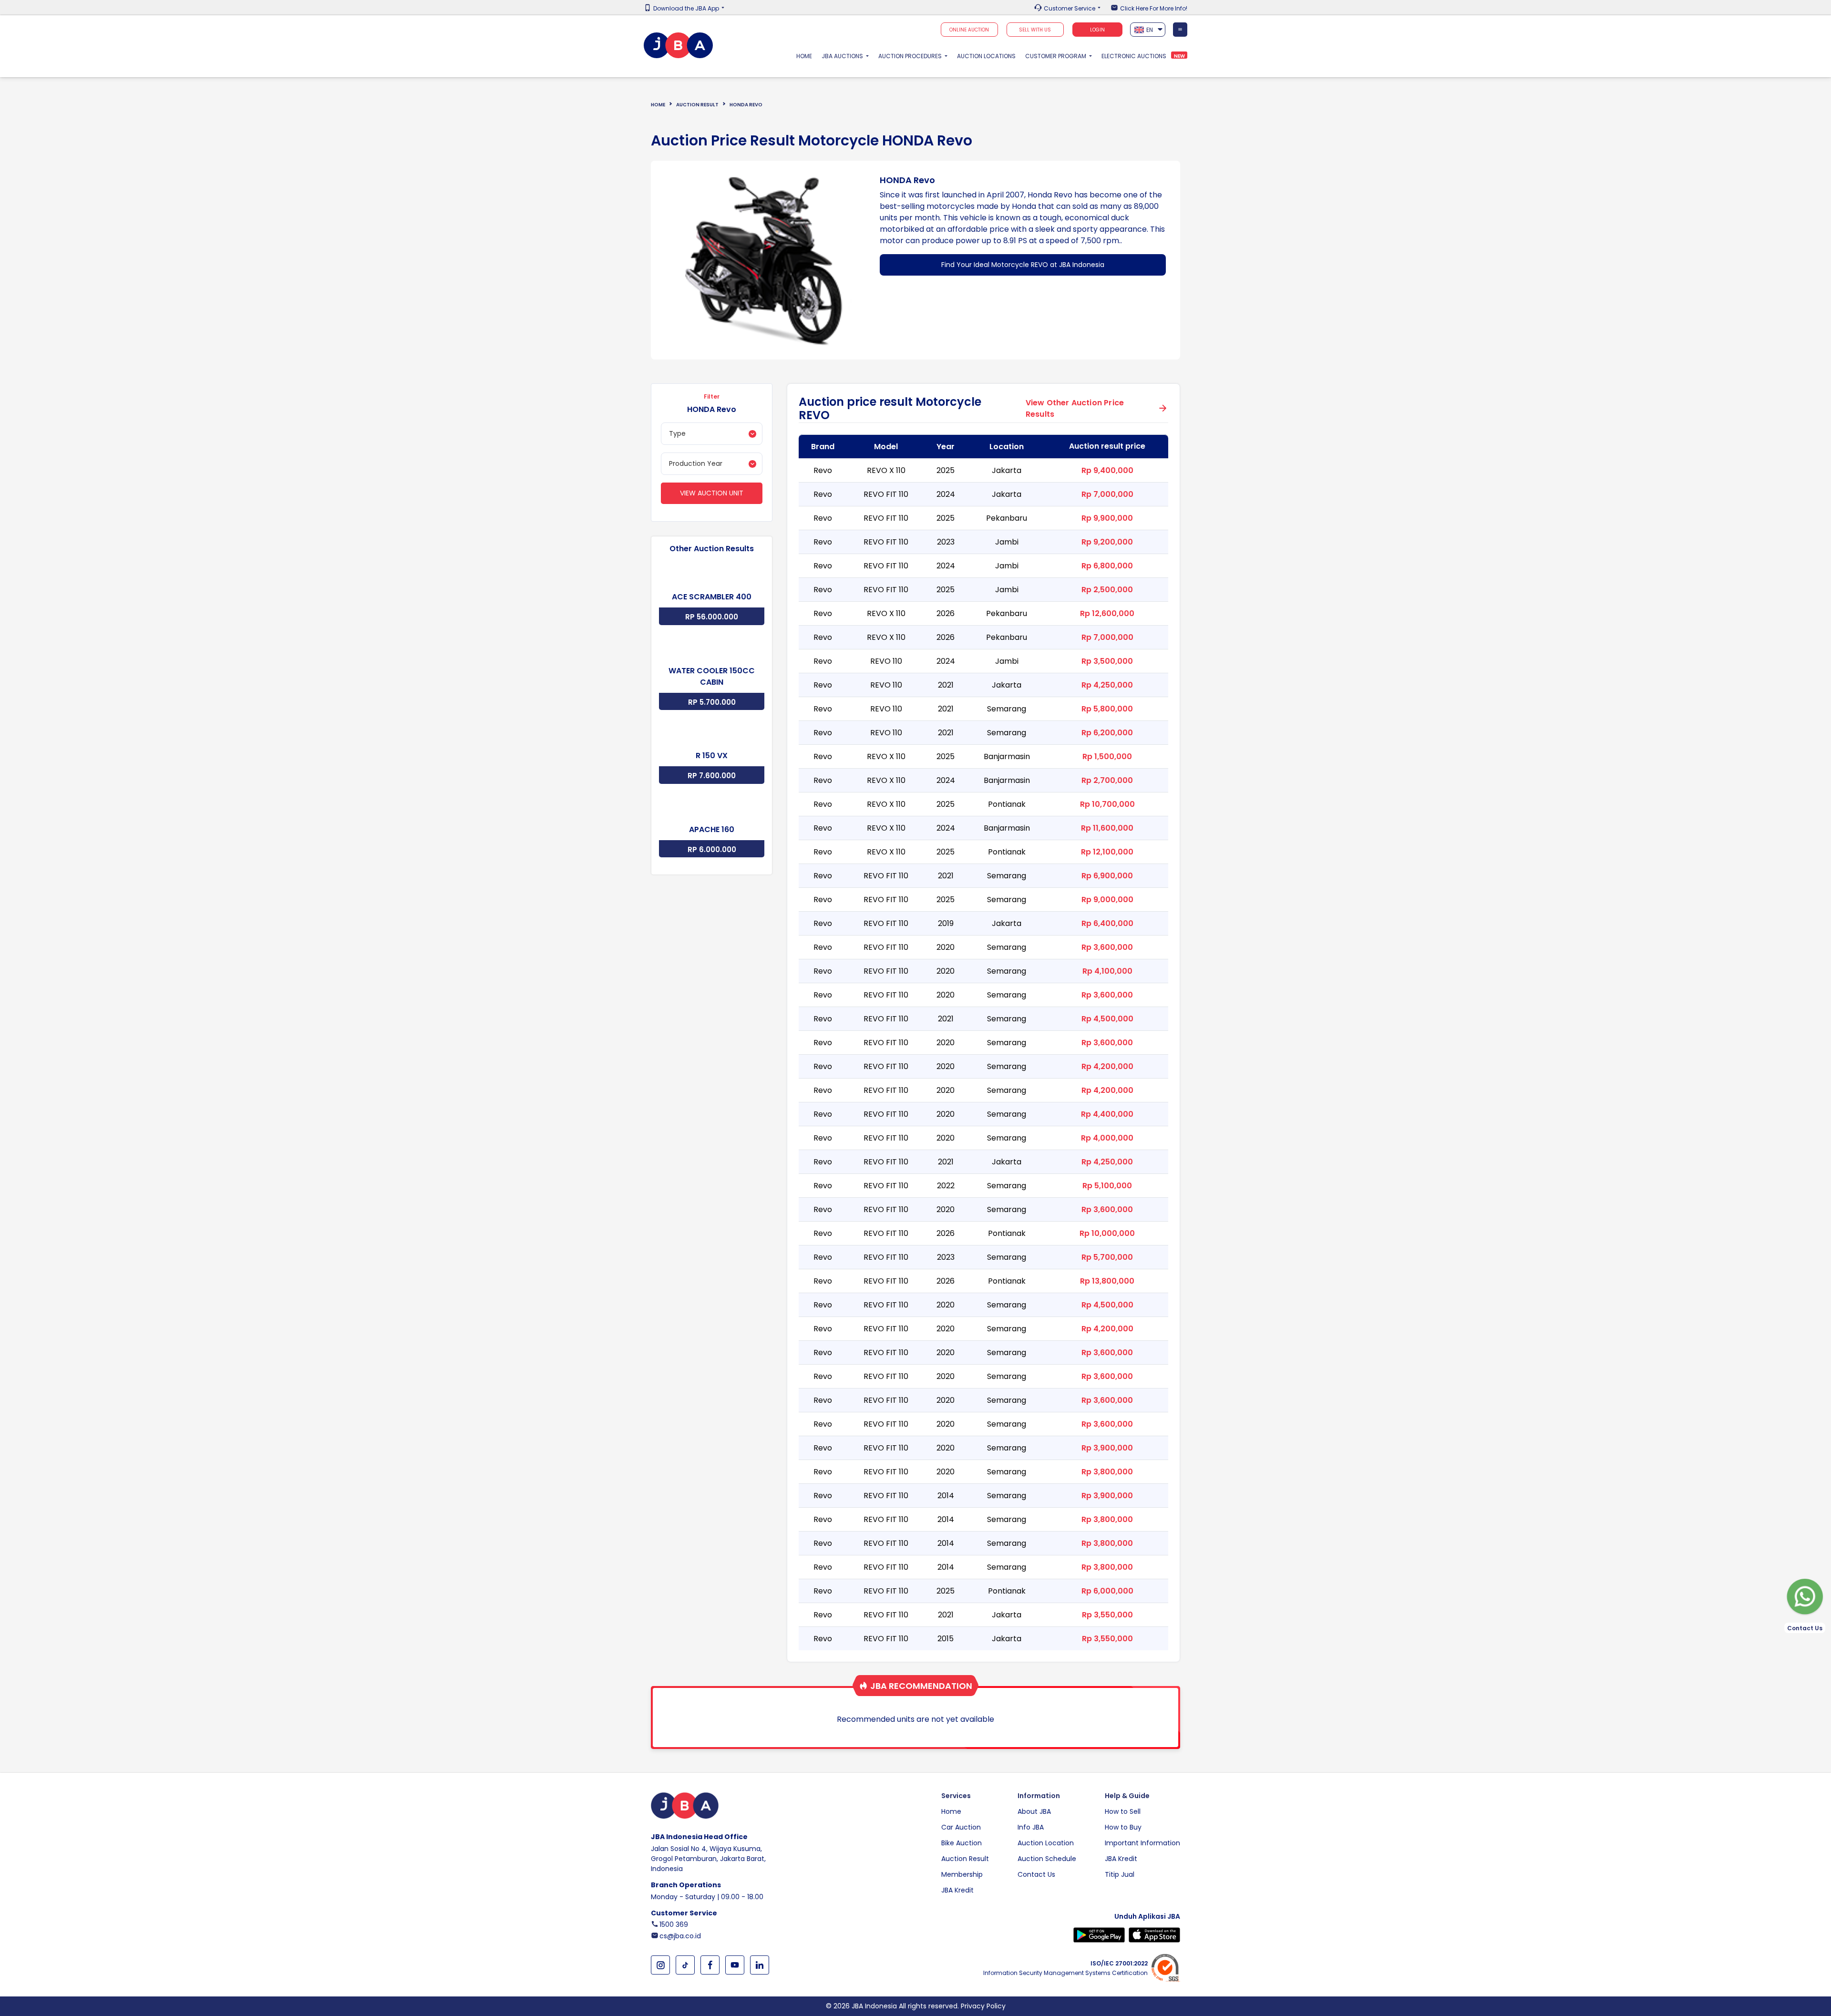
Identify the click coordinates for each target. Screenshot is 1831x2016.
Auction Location (1046, 1843)
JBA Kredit (957, 1890)
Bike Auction (962, 1843)
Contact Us (1036, 1874)
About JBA (1034, 1811)
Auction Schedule (1047, 1859)
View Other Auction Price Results (1075, 408)
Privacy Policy (983, 2006)
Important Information (1142, 1843)
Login (1097, 30)
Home (807, 56)
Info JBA (1031, 1827)
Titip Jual (1120, 1874)
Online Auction (969, 30)
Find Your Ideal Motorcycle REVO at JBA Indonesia (1023, 265)
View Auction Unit (712, 493)
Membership (962, 1874)
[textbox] (1148, 30)
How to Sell (1123, 1811)
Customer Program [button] (1056, 56)
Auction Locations (986, 56)
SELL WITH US (1035, 30)
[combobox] (1148, 30)
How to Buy (1123, 1827)
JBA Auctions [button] (843, 56)
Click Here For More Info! (1154, 9)
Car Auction (961, 1827)
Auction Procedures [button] (911, 56)
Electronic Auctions (1134, 56)
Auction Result (697, 105)
